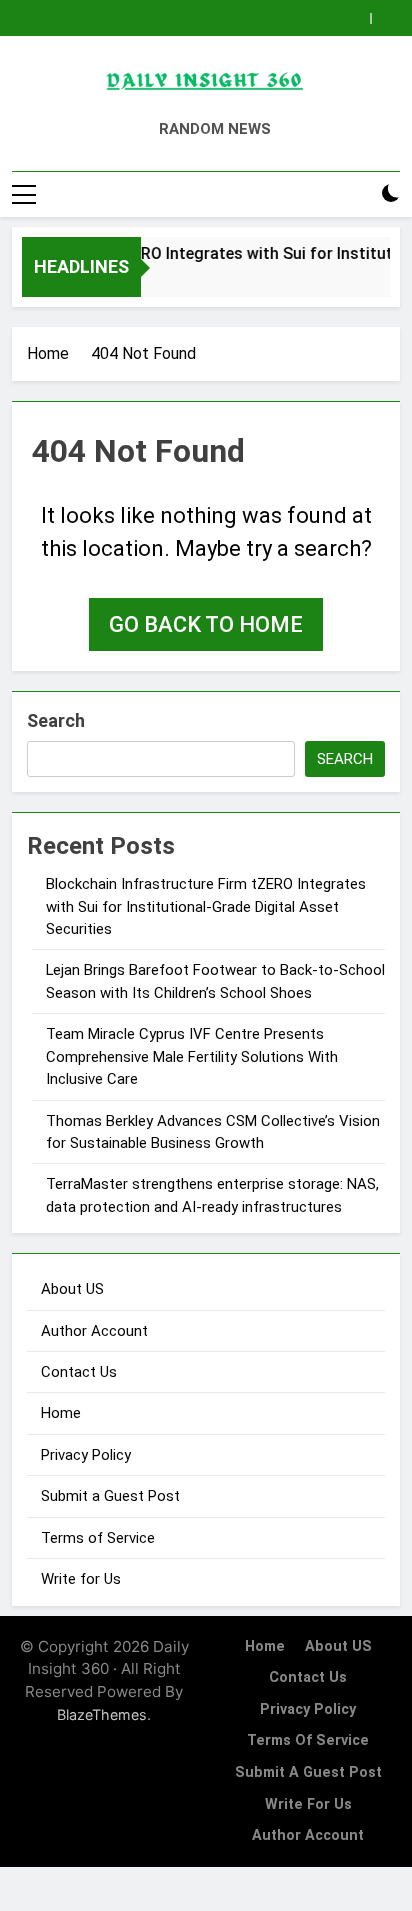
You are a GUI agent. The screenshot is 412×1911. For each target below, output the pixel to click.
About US (72, 1289)
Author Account (94, 1331)
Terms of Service (98, 1538)
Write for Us (81, 1579)
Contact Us (79, 1372)
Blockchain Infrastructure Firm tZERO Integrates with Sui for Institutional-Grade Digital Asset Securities (206, 906)
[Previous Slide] (355, 18)
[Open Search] (356, 194)
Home (61, 1413)
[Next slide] (385, 18)
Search (56, 720)
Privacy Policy (86, 1455)
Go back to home (206, 624)
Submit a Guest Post (110, 1496)
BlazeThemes (102, 1714)
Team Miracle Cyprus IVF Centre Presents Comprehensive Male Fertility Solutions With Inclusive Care (192, 1056)
